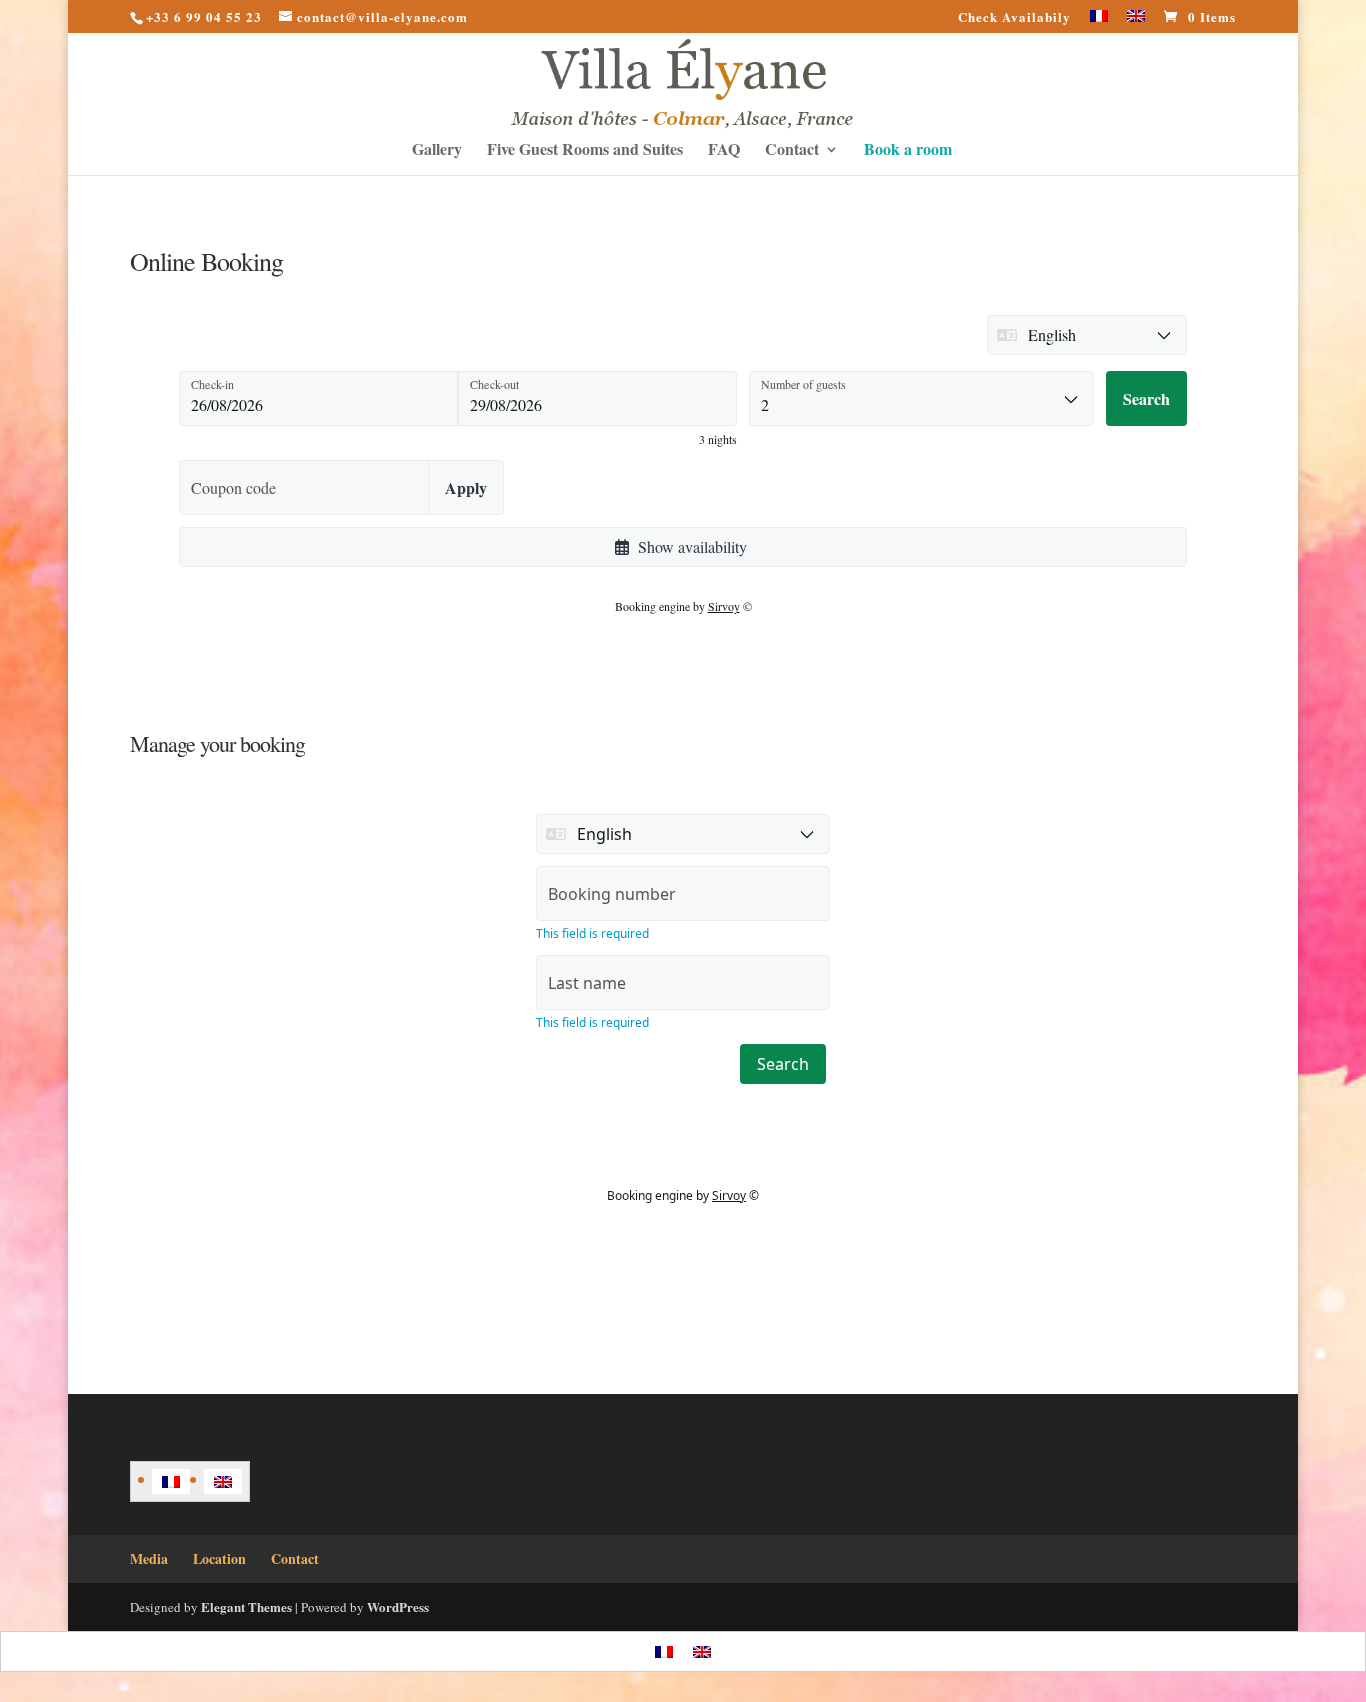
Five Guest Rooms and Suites (585, 151)
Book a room (908, 151)
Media (149, 1558)
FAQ (724, 151)
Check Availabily (1014, 18)
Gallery (437, 151)
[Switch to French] (1099, 21)
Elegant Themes (246, 1606)
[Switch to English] (223, 1481)
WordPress (398, 1606)
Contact (792, 151)
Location (219, 1558)
